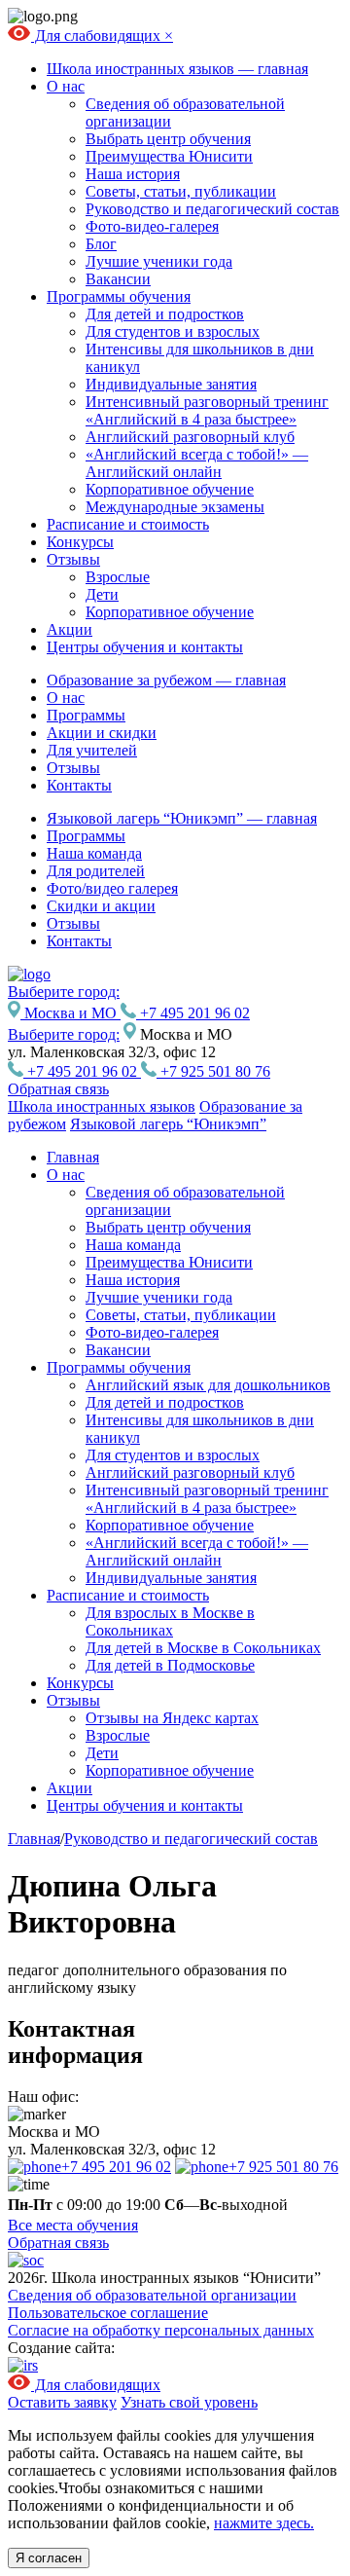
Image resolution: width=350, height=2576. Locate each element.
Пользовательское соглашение (108, 2313)
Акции (70, 629)
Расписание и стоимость (128, 524)
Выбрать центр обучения (168, 139)
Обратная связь (58, 1089)
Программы (86, 715)
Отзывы (73, 559)
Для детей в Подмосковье (170, 1665)
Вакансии (118, 279)
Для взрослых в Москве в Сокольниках (170, 1621)
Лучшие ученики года (159, 261)
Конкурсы (80, 542)
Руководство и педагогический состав (212, 209)
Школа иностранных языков (102, 1106)
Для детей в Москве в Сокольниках (203, 1648)
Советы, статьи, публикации (181, 191)
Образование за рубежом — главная (166, 680)
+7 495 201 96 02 (193, 1013)
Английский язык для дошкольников (208, 1385)
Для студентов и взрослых (173, 331)
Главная (73, 1157)
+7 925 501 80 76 (213, 1071)
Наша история (133, 174)
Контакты (79, 785)
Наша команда (94, 853)
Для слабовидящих (98, 36)
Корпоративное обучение (170, 489)
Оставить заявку (62, 2402)
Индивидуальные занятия (171, 384)
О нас (66, 86)
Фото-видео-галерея (152, 226)
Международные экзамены (175, 507)
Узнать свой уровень (189, 2402)
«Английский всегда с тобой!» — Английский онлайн (197, 463)
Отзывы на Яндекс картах (172, 1718)
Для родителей (96, 871)
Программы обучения (119, 296)
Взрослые (118, 577)
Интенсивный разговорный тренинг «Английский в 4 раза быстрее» (207, 410)
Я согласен (49, 2558)
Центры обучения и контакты (145, 647)
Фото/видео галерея (112, 888)
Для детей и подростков (165, 314)
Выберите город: (64, 1034)
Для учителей (92, 750)
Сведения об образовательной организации (152, 2295)
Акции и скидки (102, 733)
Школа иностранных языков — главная (177, 69)
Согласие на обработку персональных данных (161, 2330)
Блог (101, 244)
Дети (102, 594)
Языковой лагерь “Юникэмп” (168, 1124)
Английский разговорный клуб (190, 437)
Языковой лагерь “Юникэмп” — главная (182, 818)
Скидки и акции (101, 906)
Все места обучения (73, 2225)
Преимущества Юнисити (169, 156)
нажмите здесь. (264, 2523)
